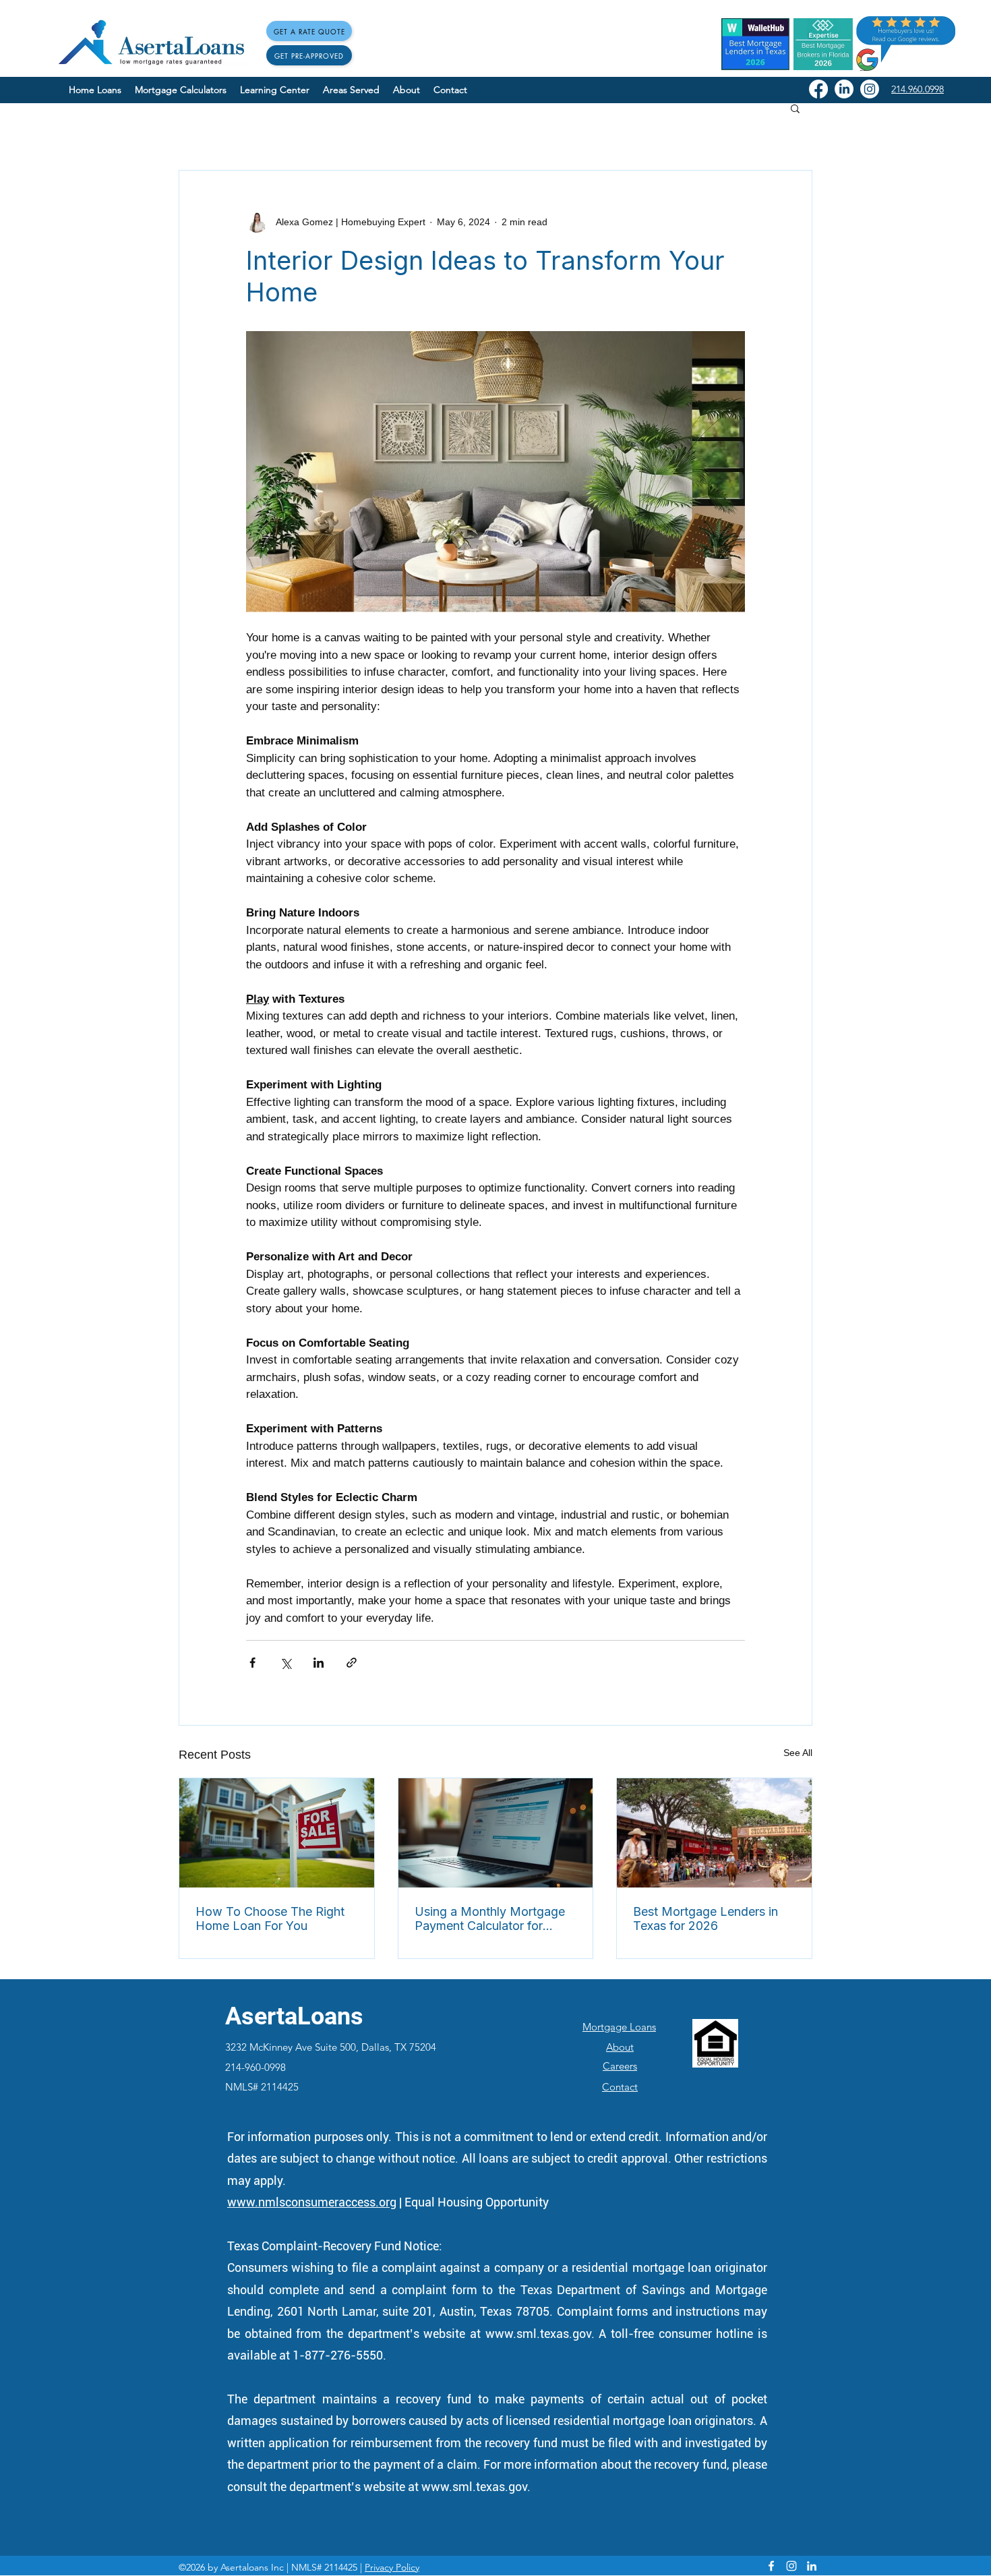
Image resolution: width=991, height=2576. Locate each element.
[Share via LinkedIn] (319, 1663)
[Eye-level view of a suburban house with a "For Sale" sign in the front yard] (277, 1833)
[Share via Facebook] (252, 1663)
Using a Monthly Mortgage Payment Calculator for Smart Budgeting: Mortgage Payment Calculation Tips (492, 1919)
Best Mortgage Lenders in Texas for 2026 (705, 1919)
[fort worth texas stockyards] (714, 1833)
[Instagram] (870, 89)
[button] (795, 108)
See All (798, 1753)
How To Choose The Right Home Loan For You (270, 1919)
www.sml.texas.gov (538, 2334)
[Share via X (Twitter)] (286, 1663)
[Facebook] (818, 89)
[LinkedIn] (844, 89)
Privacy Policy (392, 2567)
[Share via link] (352, 1663)
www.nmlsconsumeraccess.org (312, 2202)
